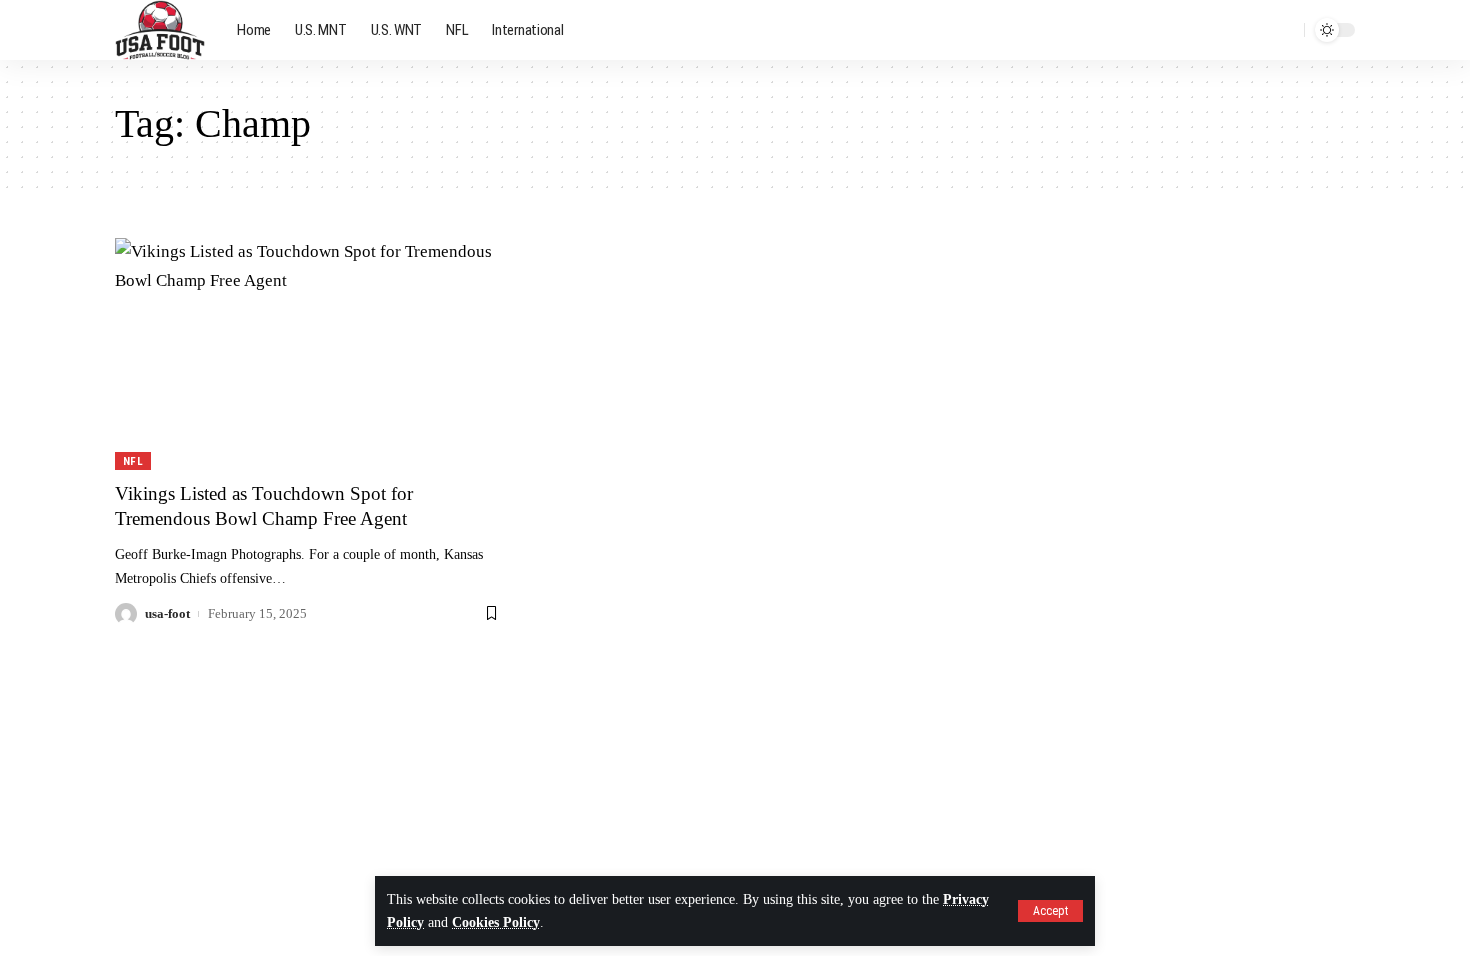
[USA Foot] (160, 30)
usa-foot (167, 613)
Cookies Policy (496, 922)
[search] (1284, 30)
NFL (133, 461)
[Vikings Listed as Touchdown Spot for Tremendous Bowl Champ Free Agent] (308, 354)
